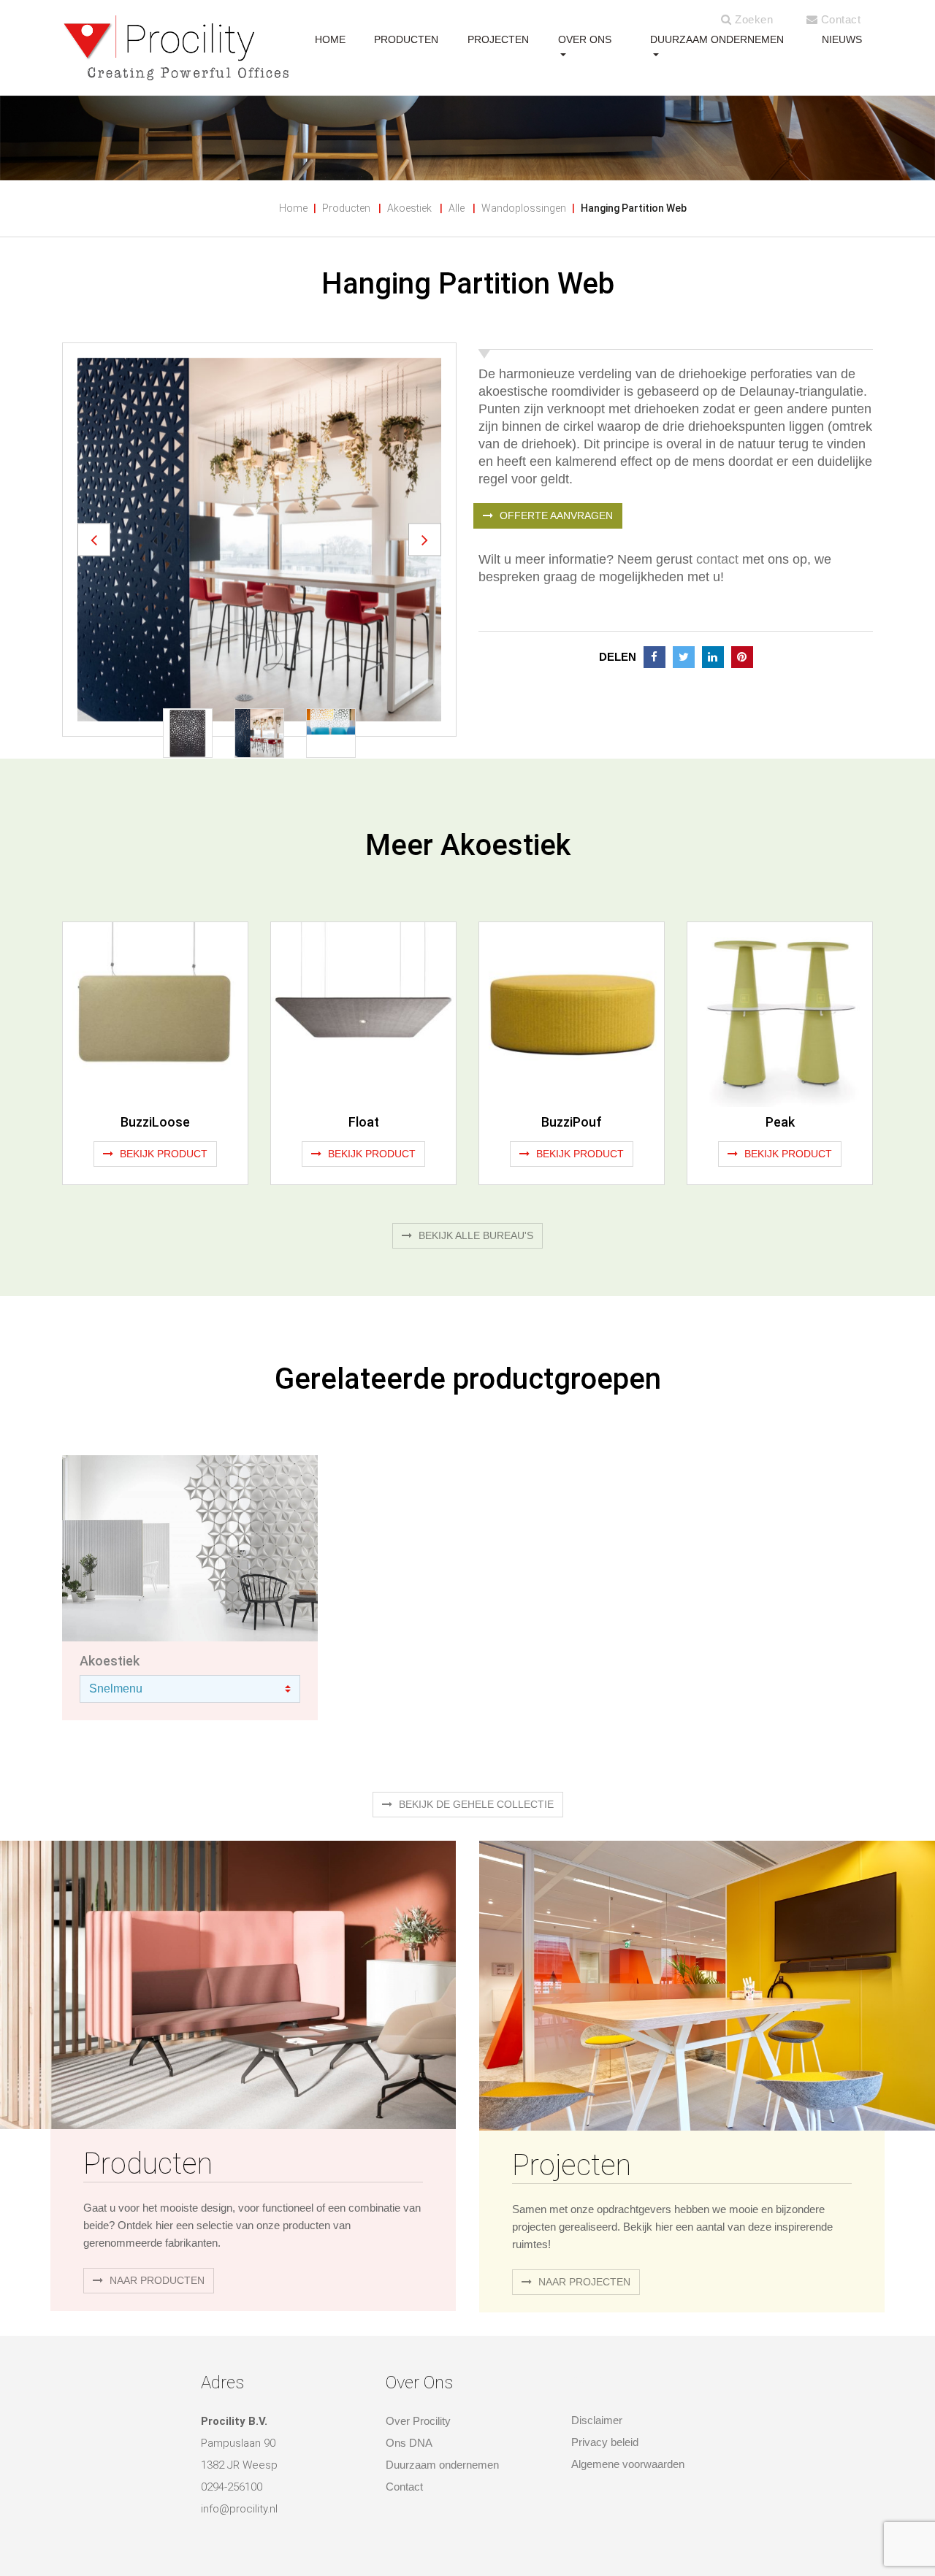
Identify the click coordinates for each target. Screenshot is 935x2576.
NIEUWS (842, 39)
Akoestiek (409, 208)
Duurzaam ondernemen (717, 39)
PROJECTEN (498, 39)
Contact (839, 19)
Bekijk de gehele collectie (475, 1804)
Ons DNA (409, 2443)
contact (717, 559)
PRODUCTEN (406, 39)
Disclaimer (597, 2420)
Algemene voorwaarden (628, 2464)
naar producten (156, 2280)
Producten (346, 208)
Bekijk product (162, 1154)
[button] (94, 539)
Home (293, 208)
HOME (330, 39)
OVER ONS (585, 39)
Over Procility (418, 2421)
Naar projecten (583, 2282)
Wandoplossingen (524, 208)
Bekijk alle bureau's (474, 1235)
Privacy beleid (605, 2442)
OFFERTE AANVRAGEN (555, 515)
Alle (457, 208)
